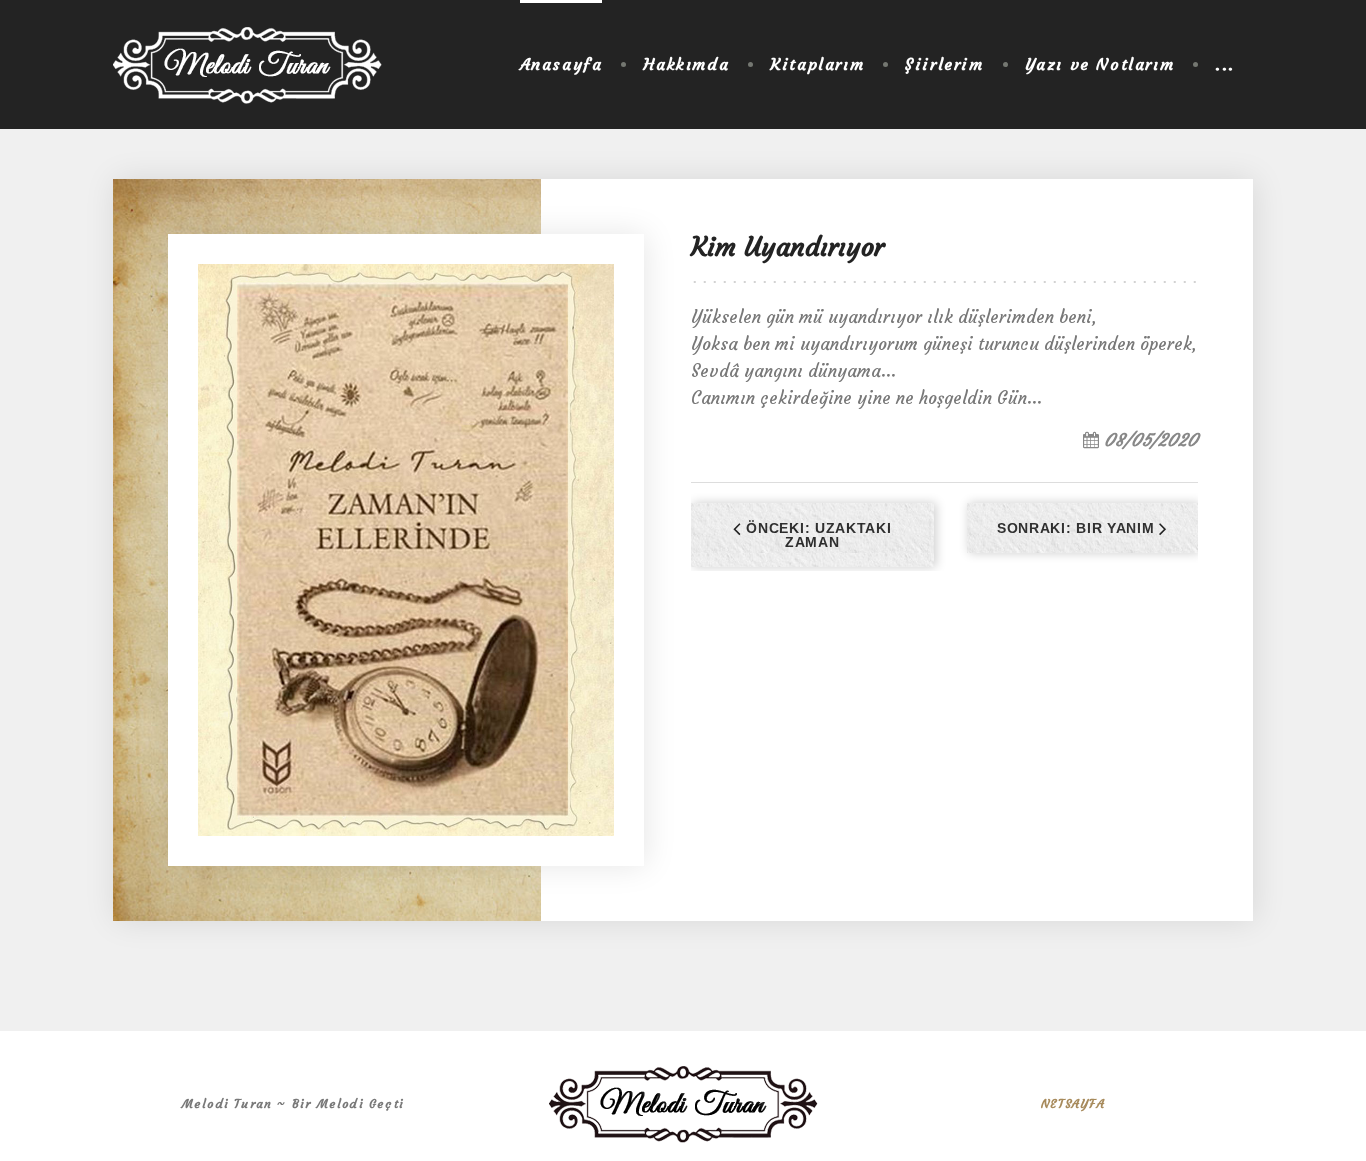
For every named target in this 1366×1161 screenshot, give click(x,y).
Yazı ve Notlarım (1100, 64)
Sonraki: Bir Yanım (1078, 528)
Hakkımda (686, 64)
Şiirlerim (944, 64)
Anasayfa (561, 64)
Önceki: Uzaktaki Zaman (817, 535)
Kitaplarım (817, 64)
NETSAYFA (1073, 1103)
